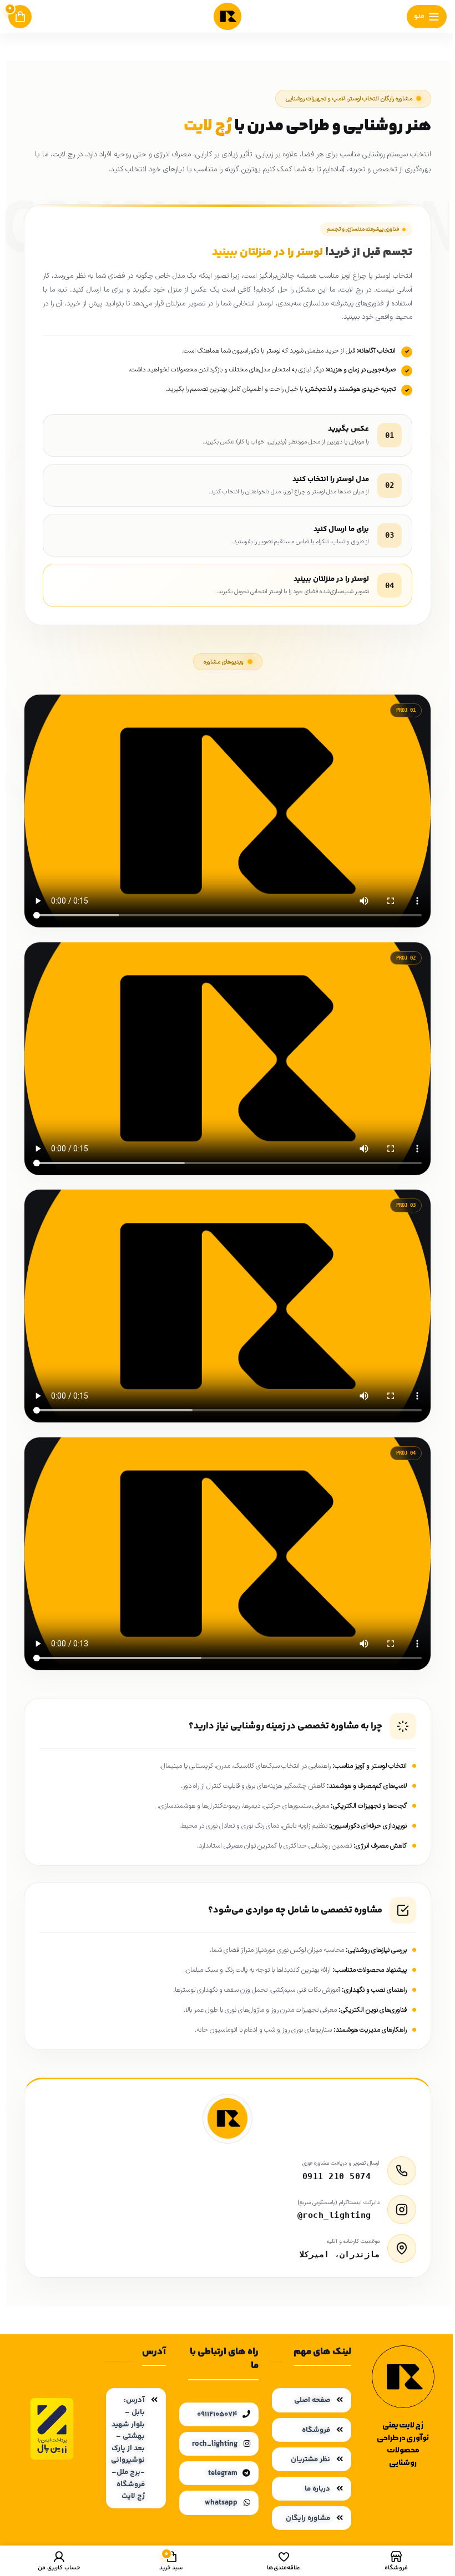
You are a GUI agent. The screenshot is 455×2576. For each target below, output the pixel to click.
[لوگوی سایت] (228, 16)
